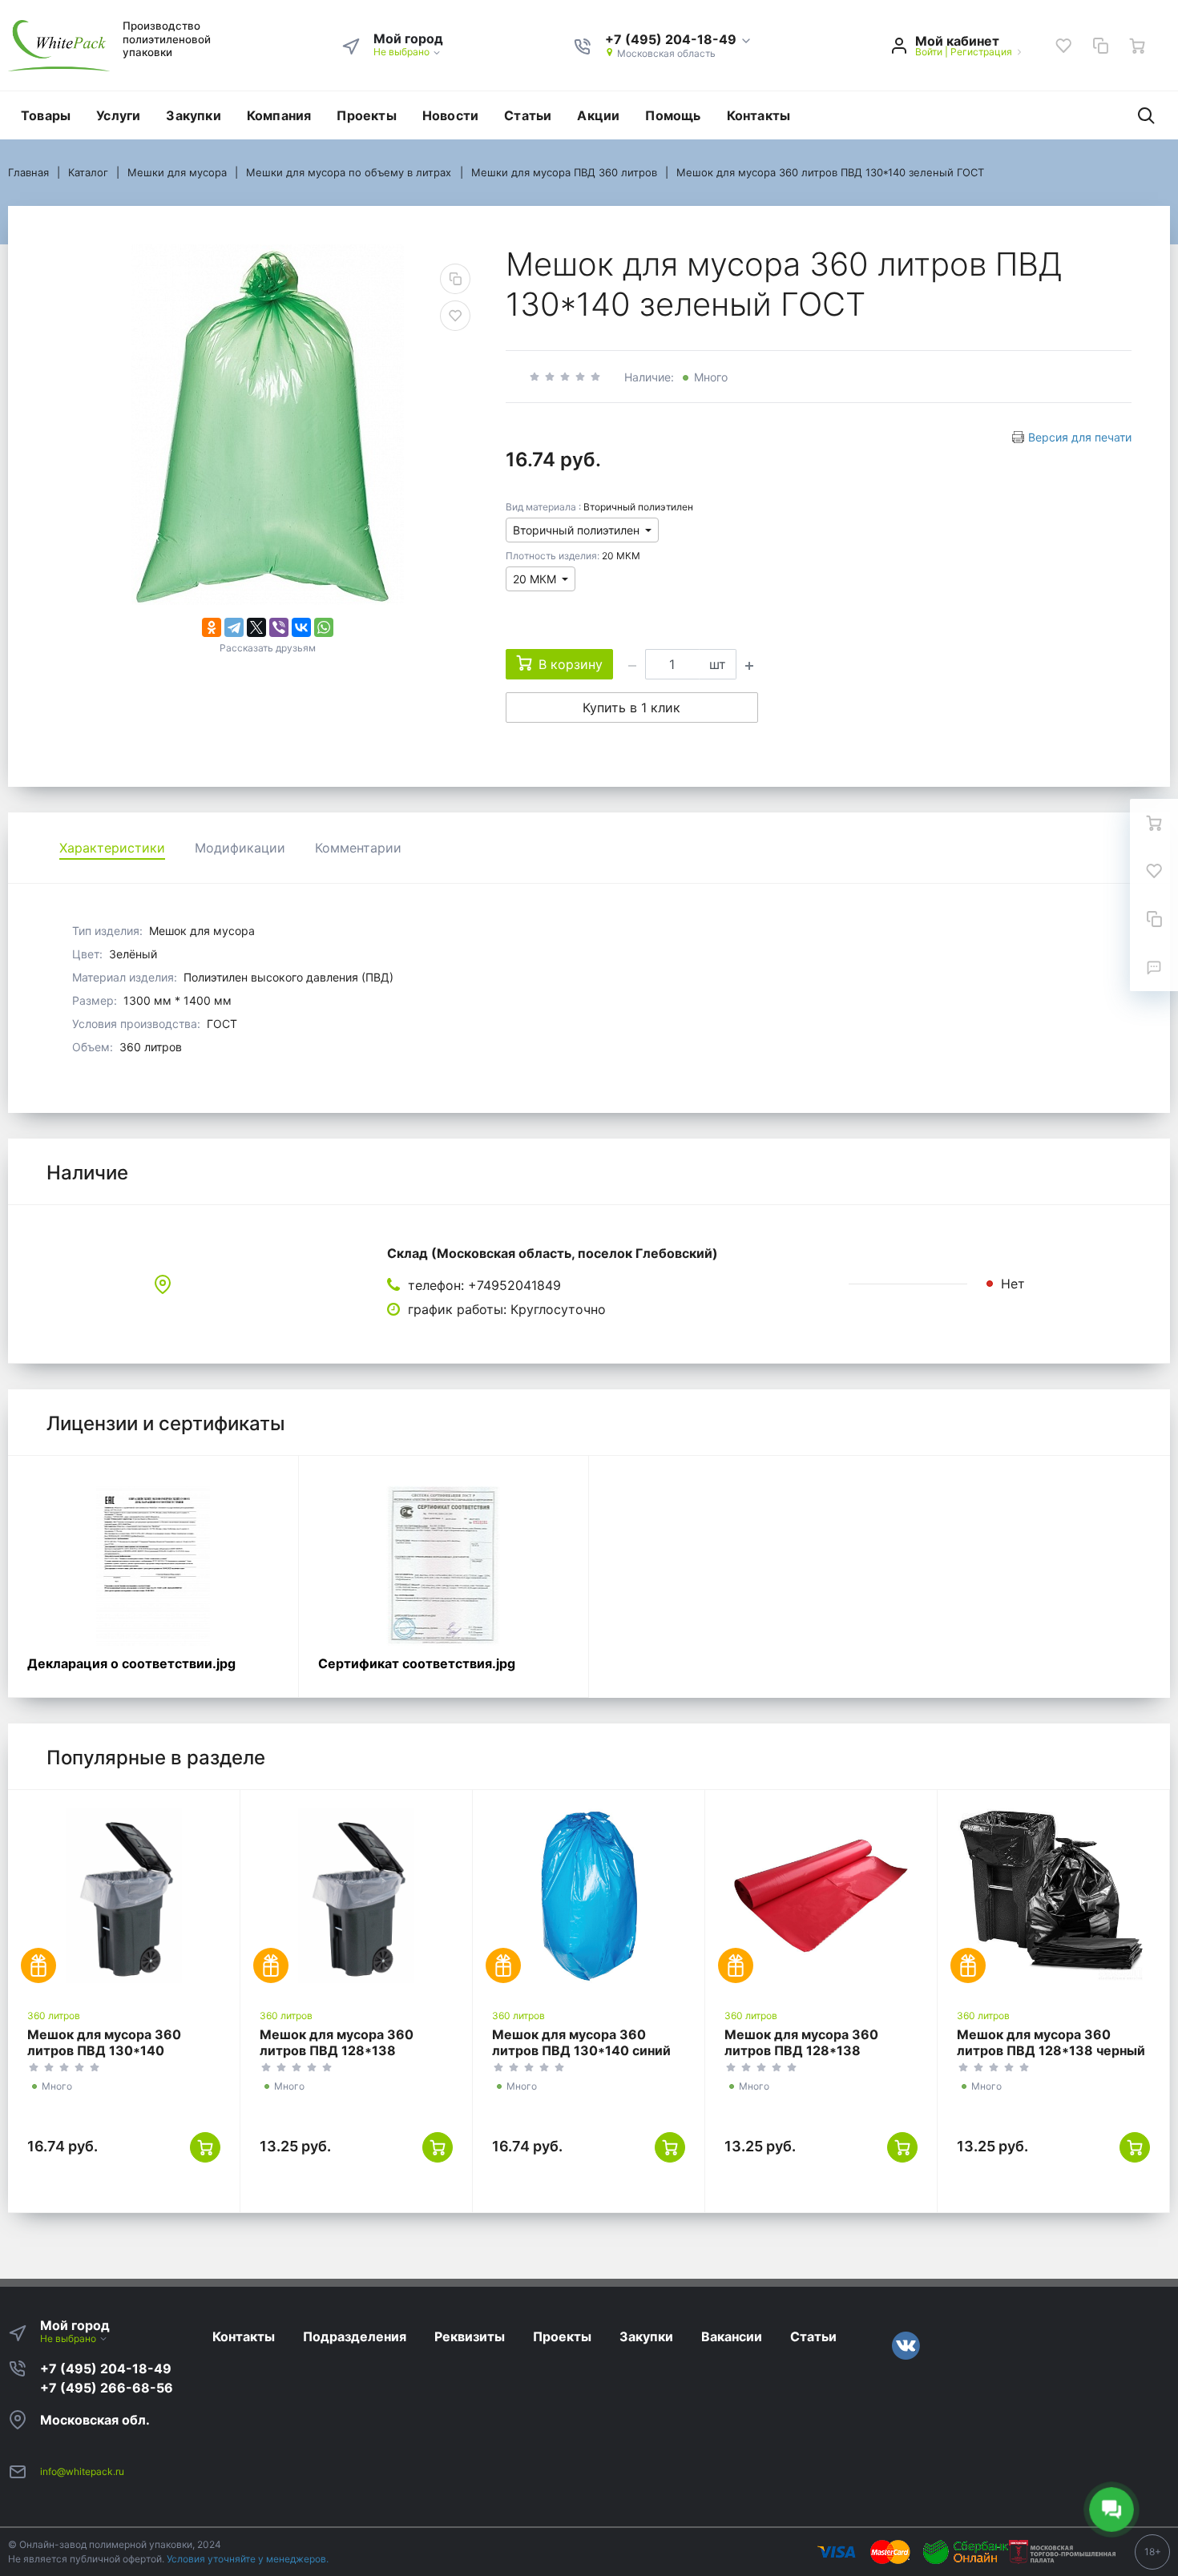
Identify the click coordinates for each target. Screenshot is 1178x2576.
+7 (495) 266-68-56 (107, 2388)
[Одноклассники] (212, 627)
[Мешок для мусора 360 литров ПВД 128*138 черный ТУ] (1053, 1896)
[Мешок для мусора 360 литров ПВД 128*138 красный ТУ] (821, 1896)
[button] (679, 40)
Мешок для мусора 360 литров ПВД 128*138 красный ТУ (801, 2050)
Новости (450, 115)
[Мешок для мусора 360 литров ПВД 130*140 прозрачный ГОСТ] (124, 1896)
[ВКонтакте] (301, 627)
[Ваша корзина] (1137, 46)
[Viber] (279, 627)
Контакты (759, 115)
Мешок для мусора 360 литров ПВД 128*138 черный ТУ (1051, 2050)
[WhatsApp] (324, 627)
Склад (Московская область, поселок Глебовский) (553, 1253)
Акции (598, 115)
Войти (929, 52)
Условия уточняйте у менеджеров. (248, 2559)
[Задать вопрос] (1154, 967)
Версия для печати (1080, 437)
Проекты (366, 115)
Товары (46, 115)
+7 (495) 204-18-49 (106, 2368)
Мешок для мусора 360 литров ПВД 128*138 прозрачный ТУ (337, 2050)
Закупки (193, 115)
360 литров (54, 2016)
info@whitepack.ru (82, 2471)
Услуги (118, 115)
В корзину (571, 664)
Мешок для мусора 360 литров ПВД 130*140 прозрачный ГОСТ (104, 2050)
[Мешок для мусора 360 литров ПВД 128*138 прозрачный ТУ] (356, 1896)
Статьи (528, 115)
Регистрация (981, 52)
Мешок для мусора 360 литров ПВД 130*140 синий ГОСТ (581, 2050)
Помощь (673, 115)
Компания (279, 115)
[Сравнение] (1100, 46)
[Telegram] (234, 627)
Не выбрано (403, 52)
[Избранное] (1063, 46)
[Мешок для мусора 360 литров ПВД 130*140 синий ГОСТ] (589, 1896)
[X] (256, 627)
